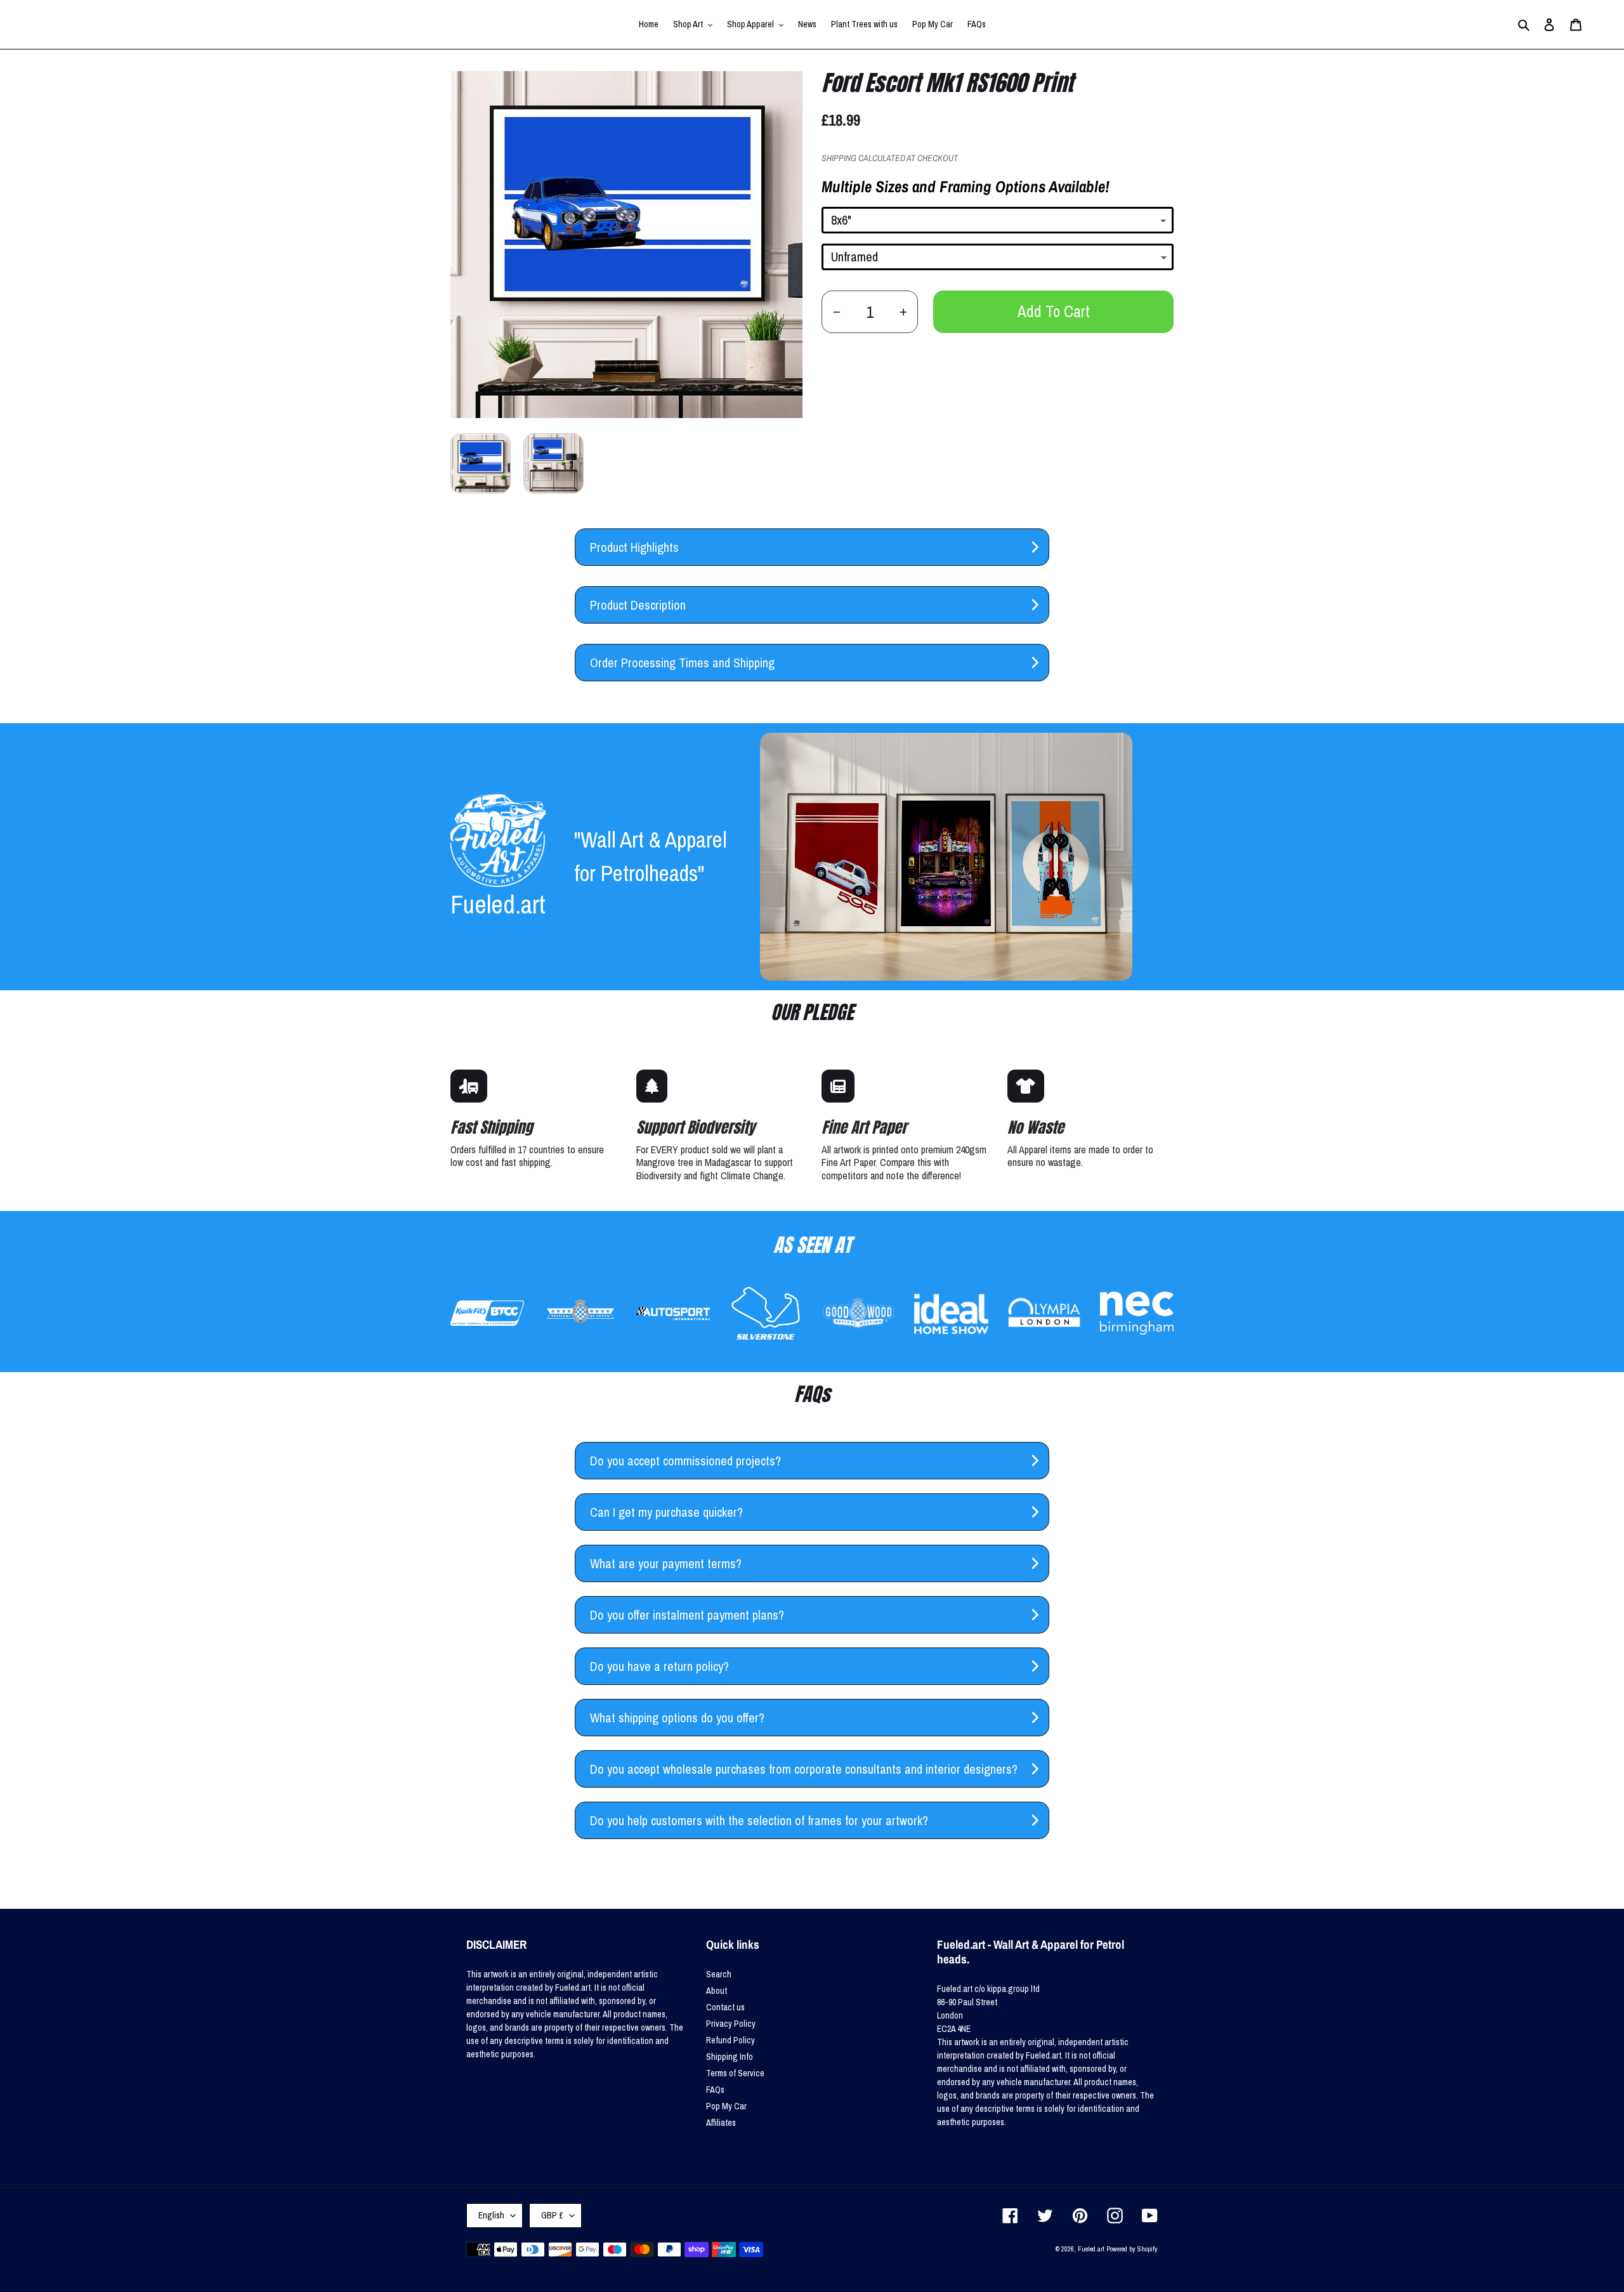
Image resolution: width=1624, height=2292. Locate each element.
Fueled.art (1091, 2249)
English (491, 2215)
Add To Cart (1054, 311)
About (717, 1991)
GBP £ (552, 2215)
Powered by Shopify (1132, 2249)
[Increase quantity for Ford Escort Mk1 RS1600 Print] (903, 312)
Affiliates (721, 2123)
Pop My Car (726, 2106)
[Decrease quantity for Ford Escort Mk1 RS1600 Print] (836, 312)
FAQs (715, 2090)
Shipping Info (730, 2057)
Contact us (725, 2007)
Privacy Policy (731, 2024)
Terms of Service (735, 2073)
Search (719, 1974)
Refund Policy (730, 2040)
